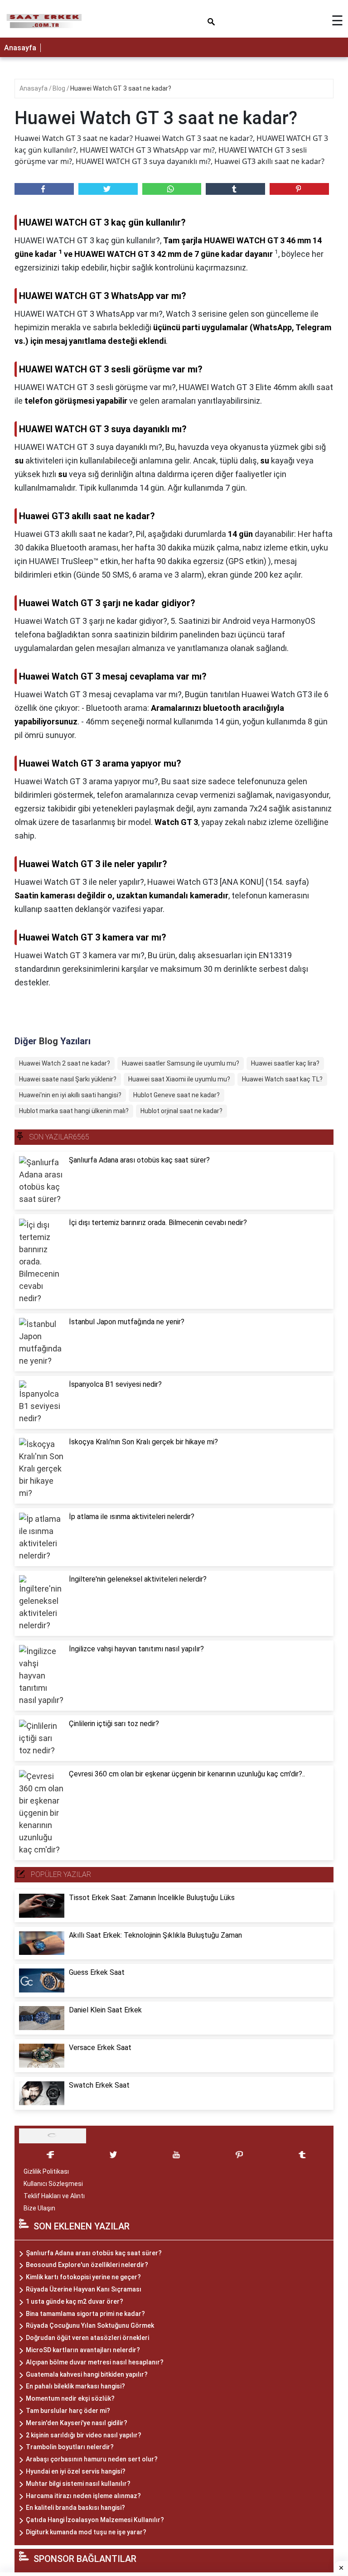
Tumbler (235, 189)
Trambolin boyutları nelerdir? (70, 2447)
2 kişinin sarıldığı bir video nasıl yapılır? (84, 2435)
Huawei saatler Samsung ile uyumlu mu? (181, 1063)
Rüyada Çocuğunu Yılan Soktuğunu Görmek (90, 2325)
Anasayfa (20, 48)
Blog (60, 88)
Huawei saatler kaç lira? (285, 1063)
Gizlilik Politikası (46, 2171)
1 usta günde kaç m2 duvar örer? (75, 2301)
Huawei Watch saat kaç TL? (282, 1079)
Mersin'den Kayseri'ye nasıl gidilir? (77, 2423)
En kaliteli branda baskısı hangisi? (75, 2508)
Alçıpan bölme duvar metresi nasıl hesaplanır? (95, 2362)
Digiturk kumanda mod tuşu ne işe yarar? (86, 2532)
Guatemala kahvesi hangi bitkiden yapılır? (87, 2374)
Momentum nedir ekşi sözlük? (70, 2398)
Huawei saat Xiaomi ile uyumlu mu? (179, 1079)
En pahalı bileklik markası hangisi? (75, 2386)
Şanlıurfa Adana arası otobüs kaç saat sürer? (94, 2253)
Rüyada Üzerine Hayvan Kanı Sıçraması (84, 2289)
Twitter (108, 189)
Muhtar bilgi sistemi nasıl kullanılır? (78, 2484)
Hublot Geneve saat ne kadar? (176, 1095)
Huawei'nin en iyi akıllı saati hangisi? (70, 1095)
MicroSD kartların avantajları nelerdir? (83, 2350)
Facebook (44, 189)
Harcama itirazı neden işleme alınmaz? (83, 2496)
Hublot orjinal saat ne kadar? (181, 1111)
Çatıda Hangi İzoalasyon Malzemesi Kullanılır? (95, 2520)
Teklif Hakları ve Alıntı (54, 2196)
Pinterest (299, 189)
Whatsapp (172, 189)
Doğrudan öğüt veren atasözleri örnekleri (87, 2338)
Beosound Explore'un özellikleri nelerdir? (87, 2265)
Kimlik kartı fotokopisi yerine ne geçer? (83, 2277)
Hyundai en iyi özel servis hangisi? (76, 2471)
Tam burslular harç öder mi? (68, 2411)
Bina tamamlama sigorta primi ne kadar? (85, 2314)
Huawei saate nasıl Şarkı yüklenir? (68, 1079)
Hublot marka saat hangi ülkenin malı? (74, 1111)
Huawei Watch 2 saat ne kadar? (65, 1063)
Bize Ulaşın (39, 2208)
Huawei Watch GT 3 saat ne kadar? (121, 88)
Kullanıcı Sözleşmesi (53, 2184)
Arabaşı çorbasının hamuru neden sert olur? (92, 2459)
